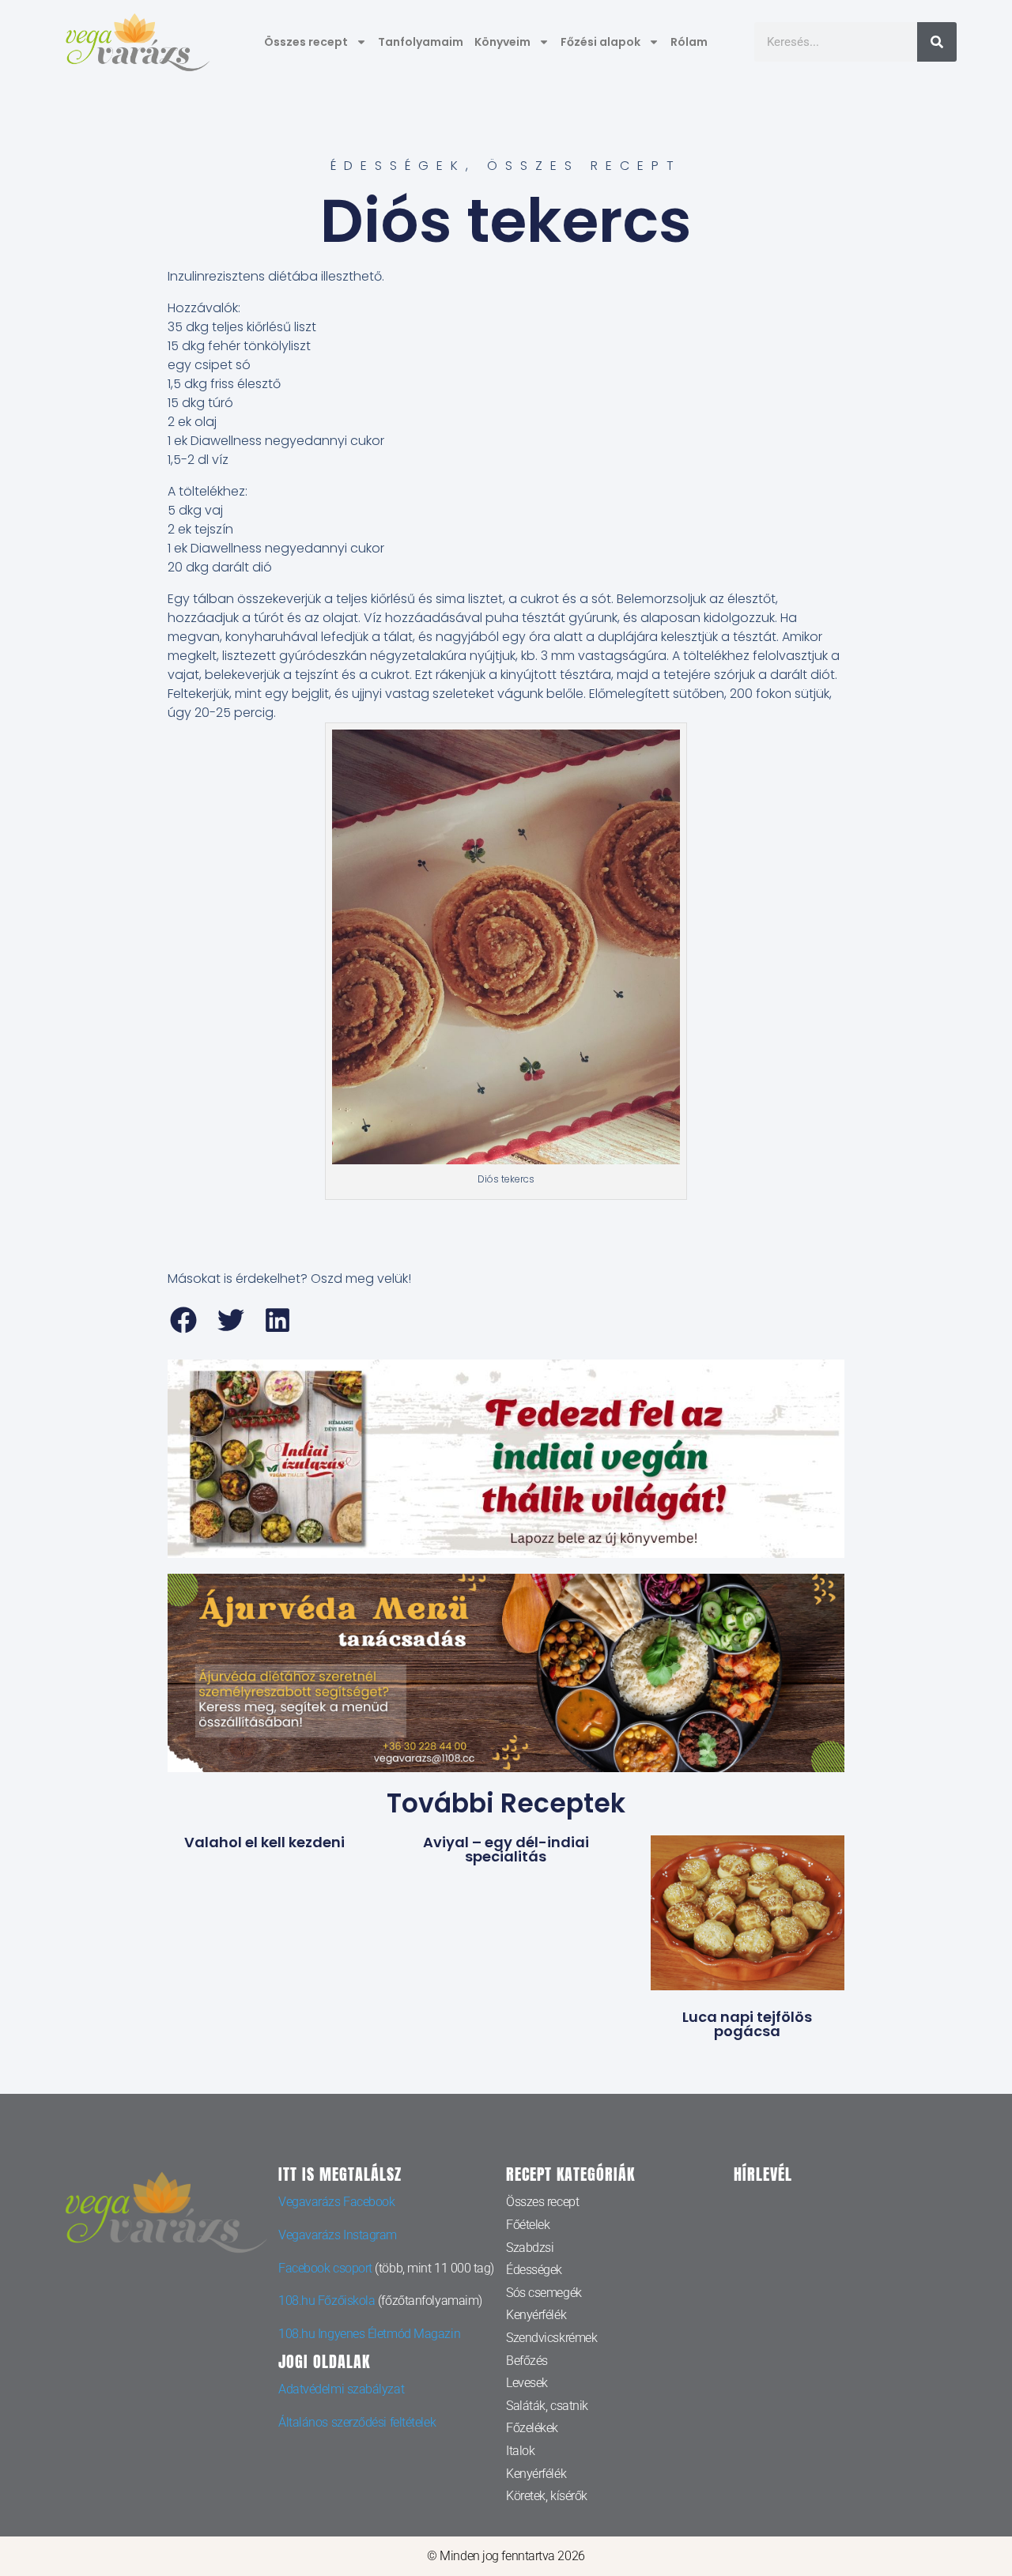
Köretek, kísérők (547, 2496)
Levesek (527, 2383)
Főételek (528, 2225)
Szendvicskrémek (551, 2338)
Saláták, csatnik (547, 2406)
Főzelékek (532, 2428)
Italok (520, 2451)
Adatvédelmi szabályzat (341, 2389)
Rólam (689, 42)
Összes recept (306, 42)
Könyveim (502, 42)
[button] (184, 1320)
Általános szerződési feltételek (357, 2422)
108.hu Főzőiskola (327, 2301)
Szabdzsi (530, 2248)
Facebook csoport (325, 2268)
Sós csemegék (544, 2293)
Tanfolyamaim (421, 42)
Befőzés (527, 2361)
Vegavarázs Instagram (338, 2235)
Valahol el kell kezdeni (264, 1842)
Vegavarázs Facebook (336, 2202)
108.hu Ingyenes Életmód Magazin (369, 2334)
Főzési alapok (600, 42)
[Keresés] (937, 42)
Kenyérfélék (536, 2315)
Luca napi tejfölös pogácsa (747, 2024)
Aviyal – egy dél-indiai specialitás (506, 1849)
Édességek (398, 166)
